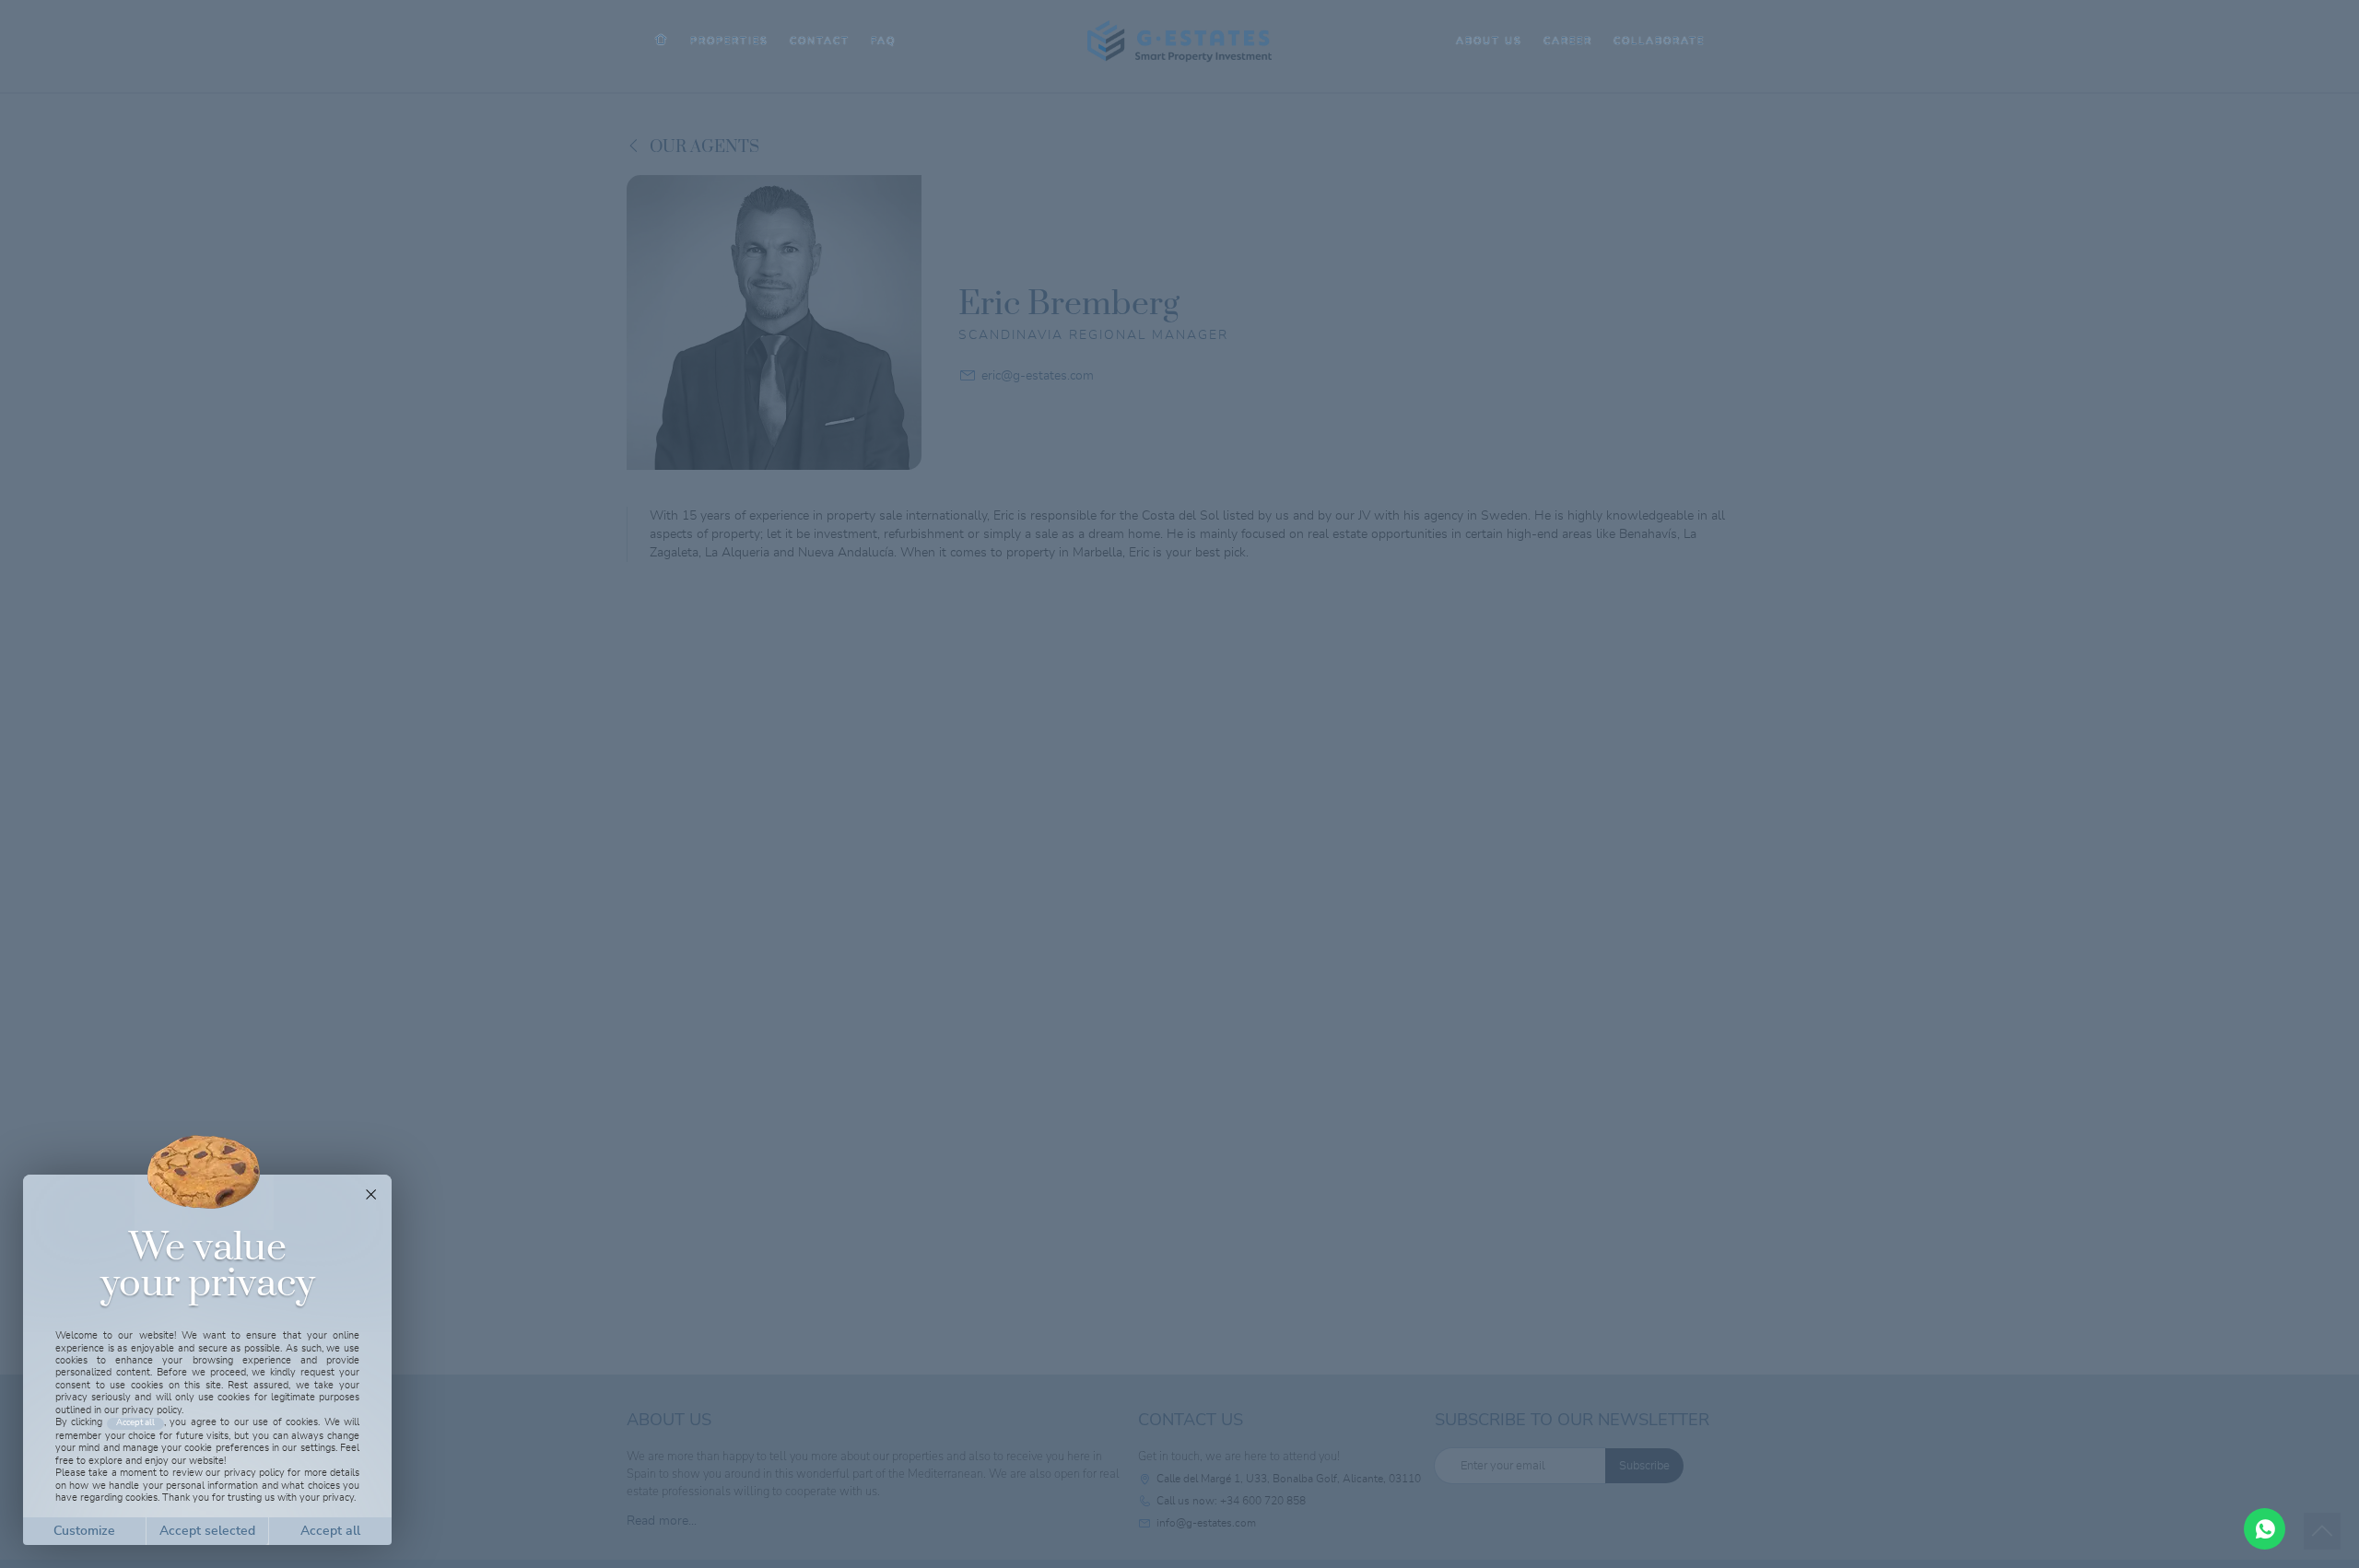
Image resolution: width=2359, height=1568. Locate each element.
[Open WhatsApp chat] (2265, 1529)
